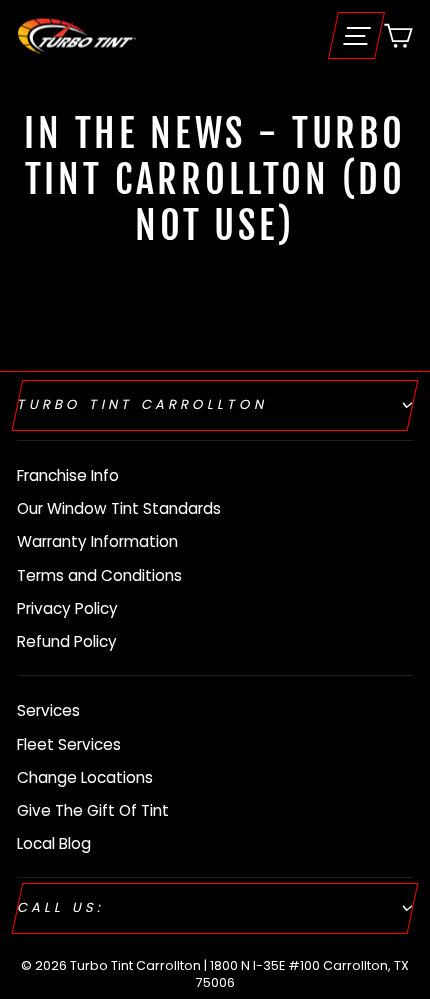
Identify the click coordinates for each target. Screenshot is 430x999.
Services (48, 710)
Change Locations (85, 777)
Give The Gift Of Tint (93, 810)
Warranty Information (97, 541)
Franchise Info (68, 475)
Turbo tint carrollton (143, 404)
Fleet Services (69, 744)
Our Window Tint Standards (119, 508)
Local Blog (54, 843)
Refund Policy (67, 641)
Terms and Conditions (99, 575)
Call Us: (61, 907)
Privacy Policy (67, 608)
